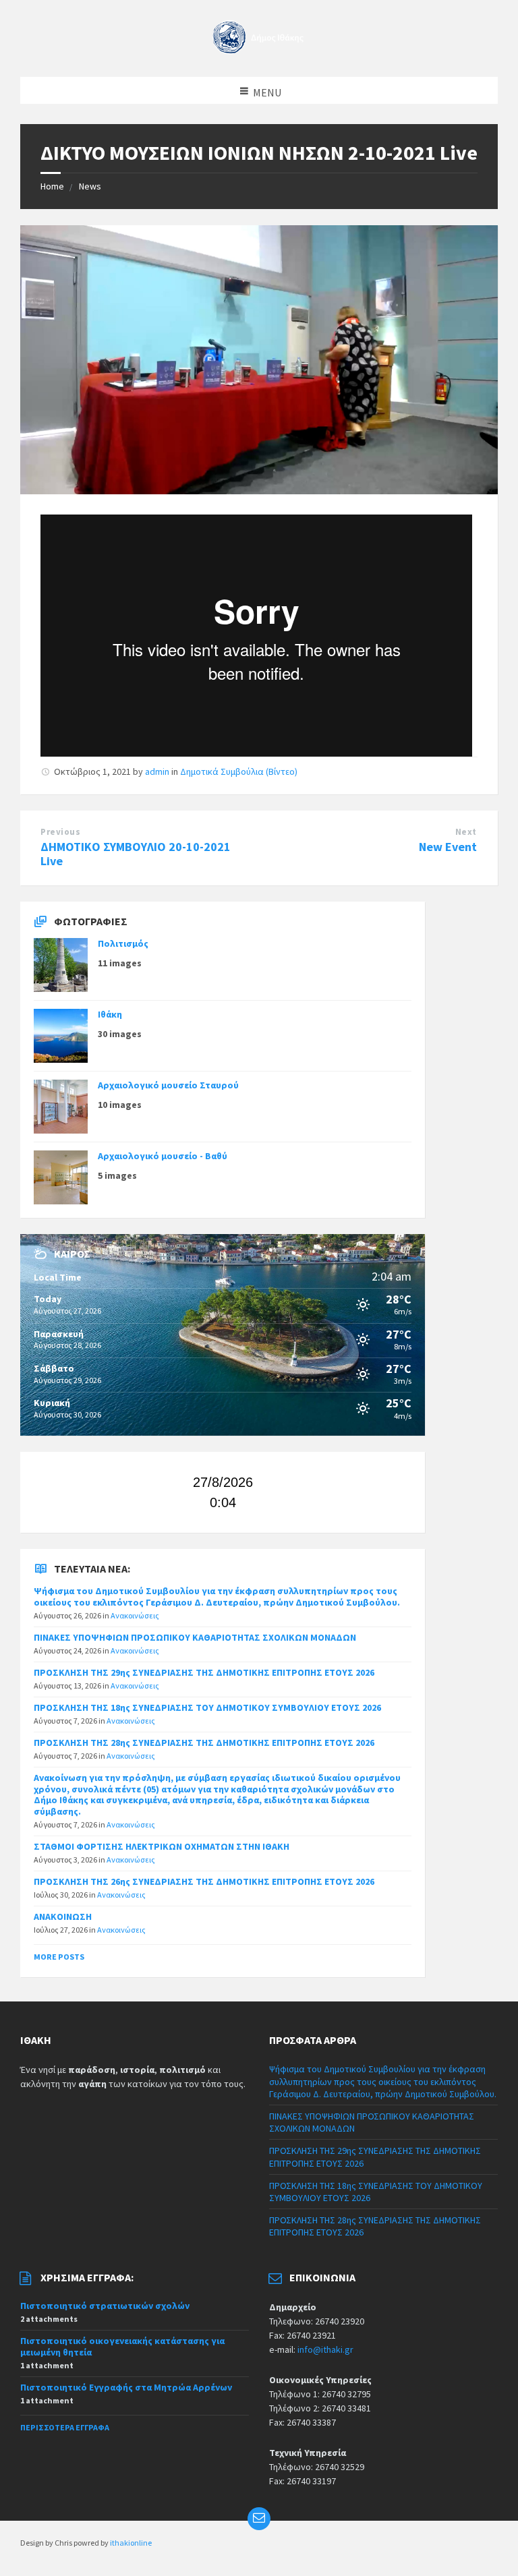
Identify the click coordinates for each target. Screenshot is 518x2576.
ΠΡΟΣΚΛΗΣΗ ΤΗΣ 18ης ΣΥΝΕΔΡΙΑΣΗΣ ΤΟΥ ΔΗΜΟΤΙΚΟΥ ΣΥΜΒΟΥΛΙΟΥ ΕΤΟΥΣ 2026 (207, 1707)
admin (157, 771)
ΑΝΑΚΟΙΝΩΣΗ (63, 1916)
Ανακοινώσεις (135, 1615)
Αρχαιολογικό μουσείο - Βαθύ (163, 1156)
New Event (448, 847)
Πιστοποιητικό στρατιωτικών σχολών (105, 2306)
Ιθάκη (110, 1014)
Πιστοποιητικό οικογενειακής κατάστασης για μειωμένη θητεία (122, 2346)
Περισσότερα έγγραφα (65, 2427)
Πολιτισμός (123, 943)
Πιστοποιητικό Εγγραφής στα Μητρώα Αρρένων (126, 2387)
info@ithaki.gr (325, 2349)
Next (466, 832)
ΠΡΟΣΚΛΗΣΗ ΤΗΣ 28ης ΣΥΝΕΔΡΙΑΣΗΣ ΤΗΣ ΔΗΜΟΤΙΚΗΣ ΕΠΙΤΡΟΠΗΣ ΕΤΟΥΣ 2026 (204, 1743)
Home (52, 186)
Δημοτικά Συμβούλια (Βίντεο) (239, 771)
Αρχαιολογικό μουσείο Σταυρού (168, 1085)
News (90, 186)
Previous (60, 832)
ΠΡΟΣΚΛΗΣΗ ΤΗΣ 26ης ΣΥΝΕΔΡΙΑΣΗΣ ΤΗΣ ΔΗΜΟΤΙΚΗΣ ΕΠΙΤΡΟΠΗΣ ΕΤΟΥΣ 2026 (204, 1881)
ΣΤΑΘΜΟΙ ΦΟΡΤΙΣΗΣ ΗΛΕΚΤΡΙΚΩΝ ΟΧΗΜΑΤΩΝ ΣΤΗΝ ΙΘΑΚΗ (162, 1846)
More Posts (59, 1957)
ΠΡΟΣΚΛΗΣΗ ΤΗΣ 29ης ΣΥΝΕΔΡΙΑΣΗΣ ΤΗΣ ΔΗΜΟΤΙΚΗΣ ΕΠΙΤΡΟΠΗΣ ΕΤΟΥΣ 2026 (204, 1672)
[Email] (259, 2519)
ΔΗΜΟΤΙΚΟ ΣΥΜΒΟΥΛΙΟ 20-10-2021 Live (136, 854)
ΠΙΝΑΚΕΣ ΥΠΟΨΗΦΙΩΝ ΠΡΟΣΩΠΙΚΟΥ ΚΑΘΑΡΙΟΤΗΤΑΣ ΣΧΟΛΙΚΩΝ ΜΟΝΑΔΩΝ (195, 1637)
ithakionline (131, 2543)
